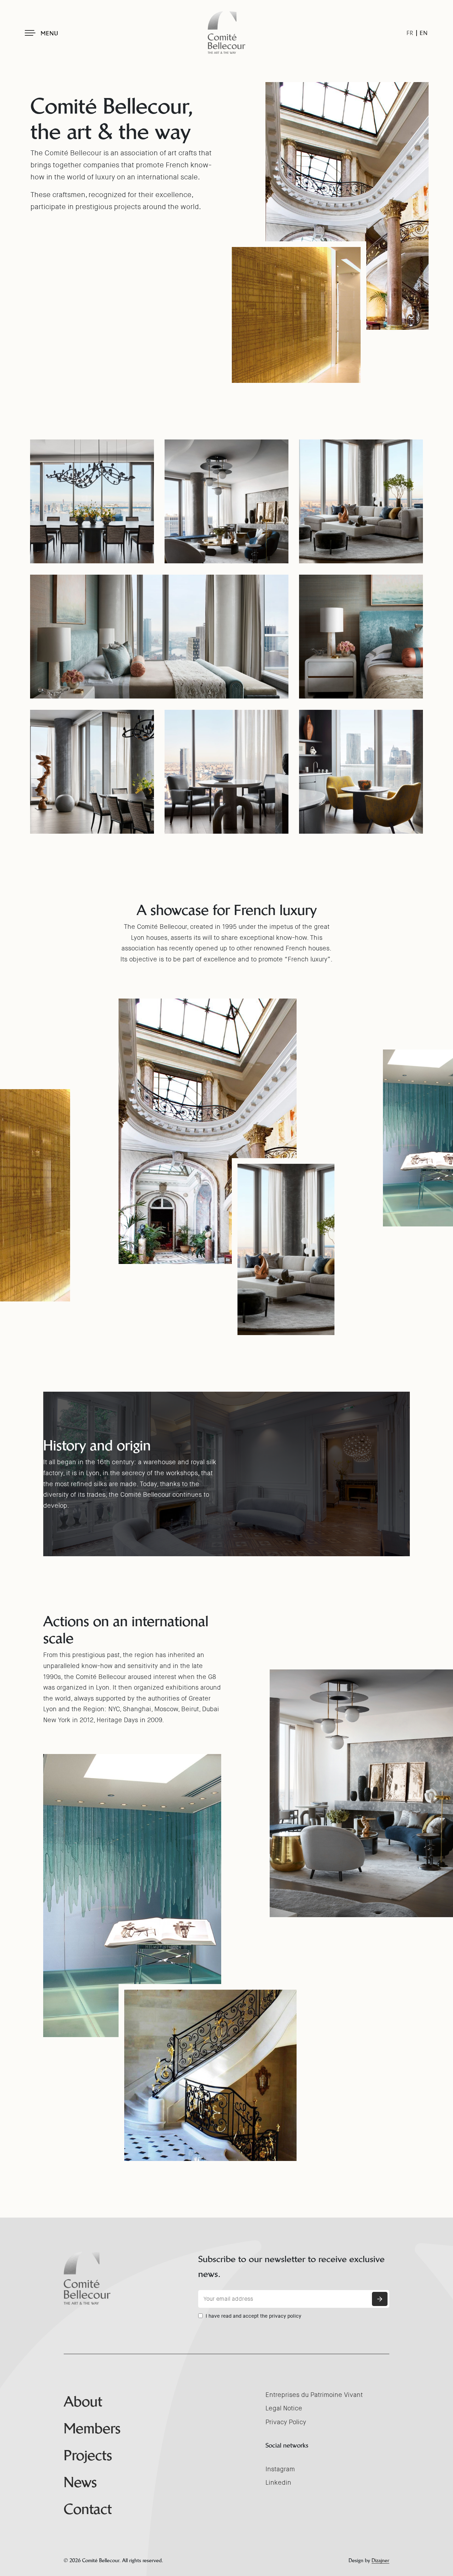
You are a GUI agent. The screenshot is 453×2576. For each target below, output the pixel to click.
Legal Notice (284, 2408)
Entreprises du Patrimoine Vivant (314, 2395)
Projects (88, 2455)
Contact (88, 2509)
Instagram (280, 2469)
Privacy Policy (286, 2422)
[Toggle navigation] (30, 33)
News (80, 2482)
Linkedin (278, 2483)
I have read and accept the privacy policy (253, 2316)
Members (92, 2428)
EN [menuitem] (424, 33)
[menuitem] (410, 33)
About (83, 2402)
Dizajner (380, 2560)
